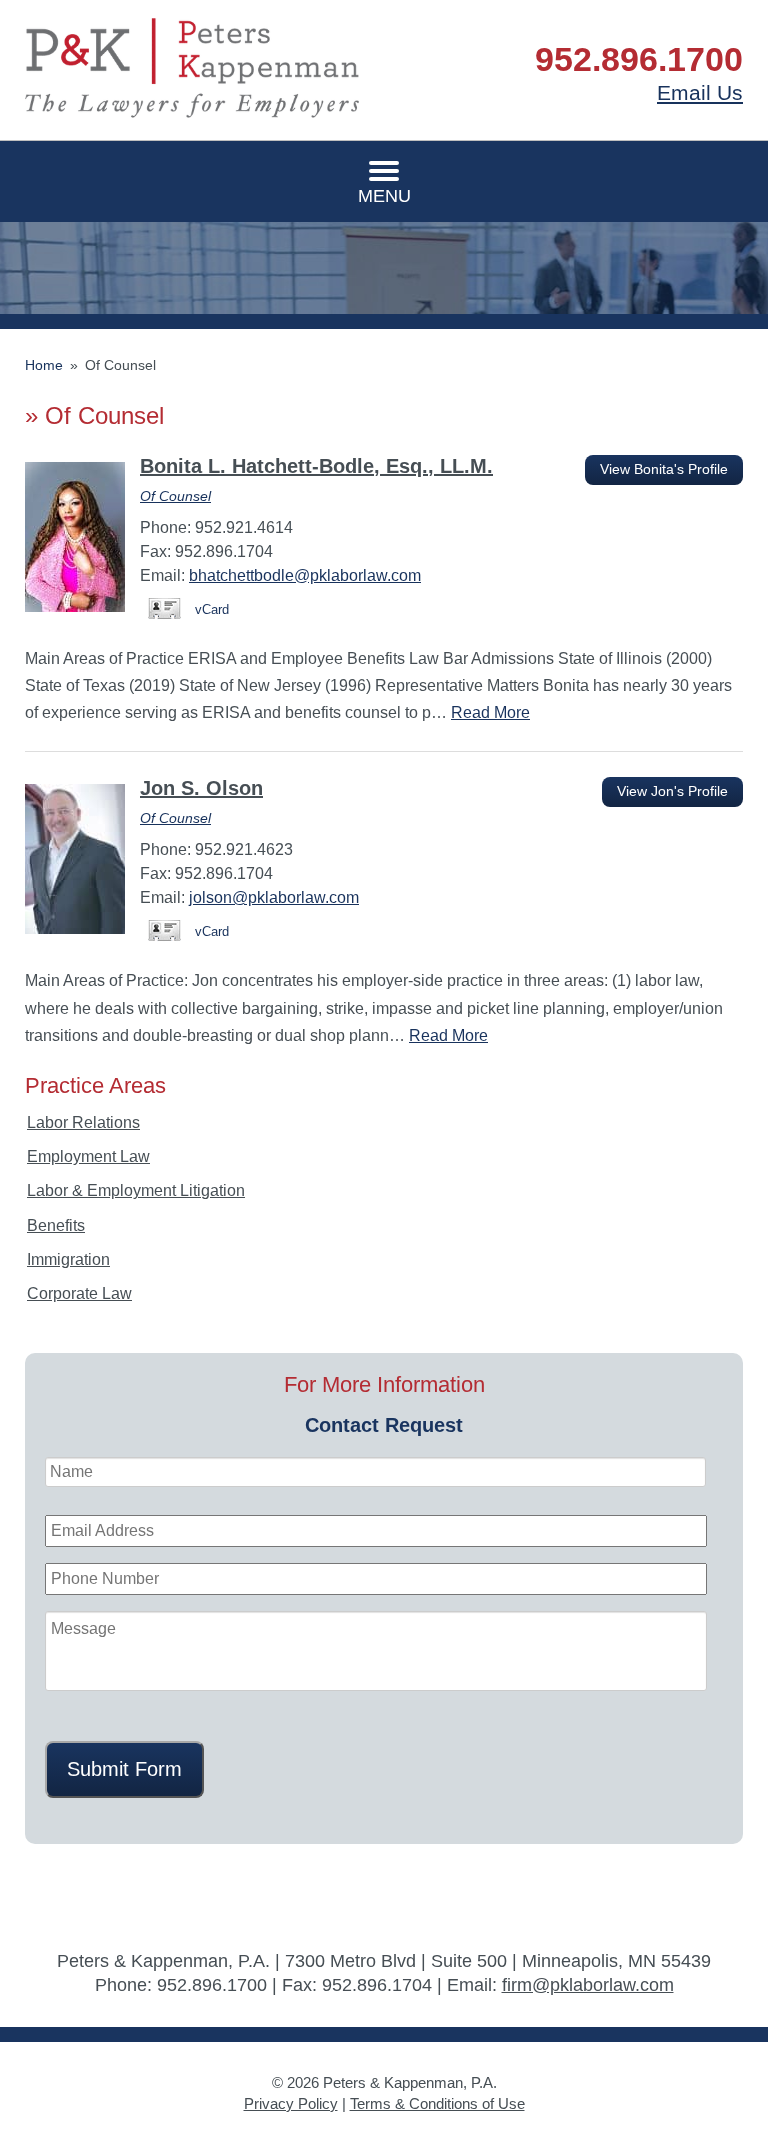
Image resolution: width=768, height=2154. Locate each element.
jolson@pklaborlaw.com (274, 897)
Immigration (68, 1259)
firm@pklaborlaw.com (588, 1985)
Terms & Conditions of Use (437, 2103)
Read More (490, 712)
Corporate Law (79, 1293)
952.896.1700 (639, 59)
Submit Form (124, 1769)
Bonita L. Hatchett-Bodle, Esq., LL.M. (316, 466)
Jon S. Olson (201, 788)
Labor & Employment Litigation (136, 1190)
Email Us (700, 92)
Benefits (56, 1225)
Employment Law (88, 1156)
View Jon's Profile (672, 791)
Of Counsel (175, 496)
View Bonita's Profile (664, 469)
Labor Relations (83, 1122)
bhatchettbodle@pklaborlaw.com (305, 575)
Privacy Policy (291, 2103)
